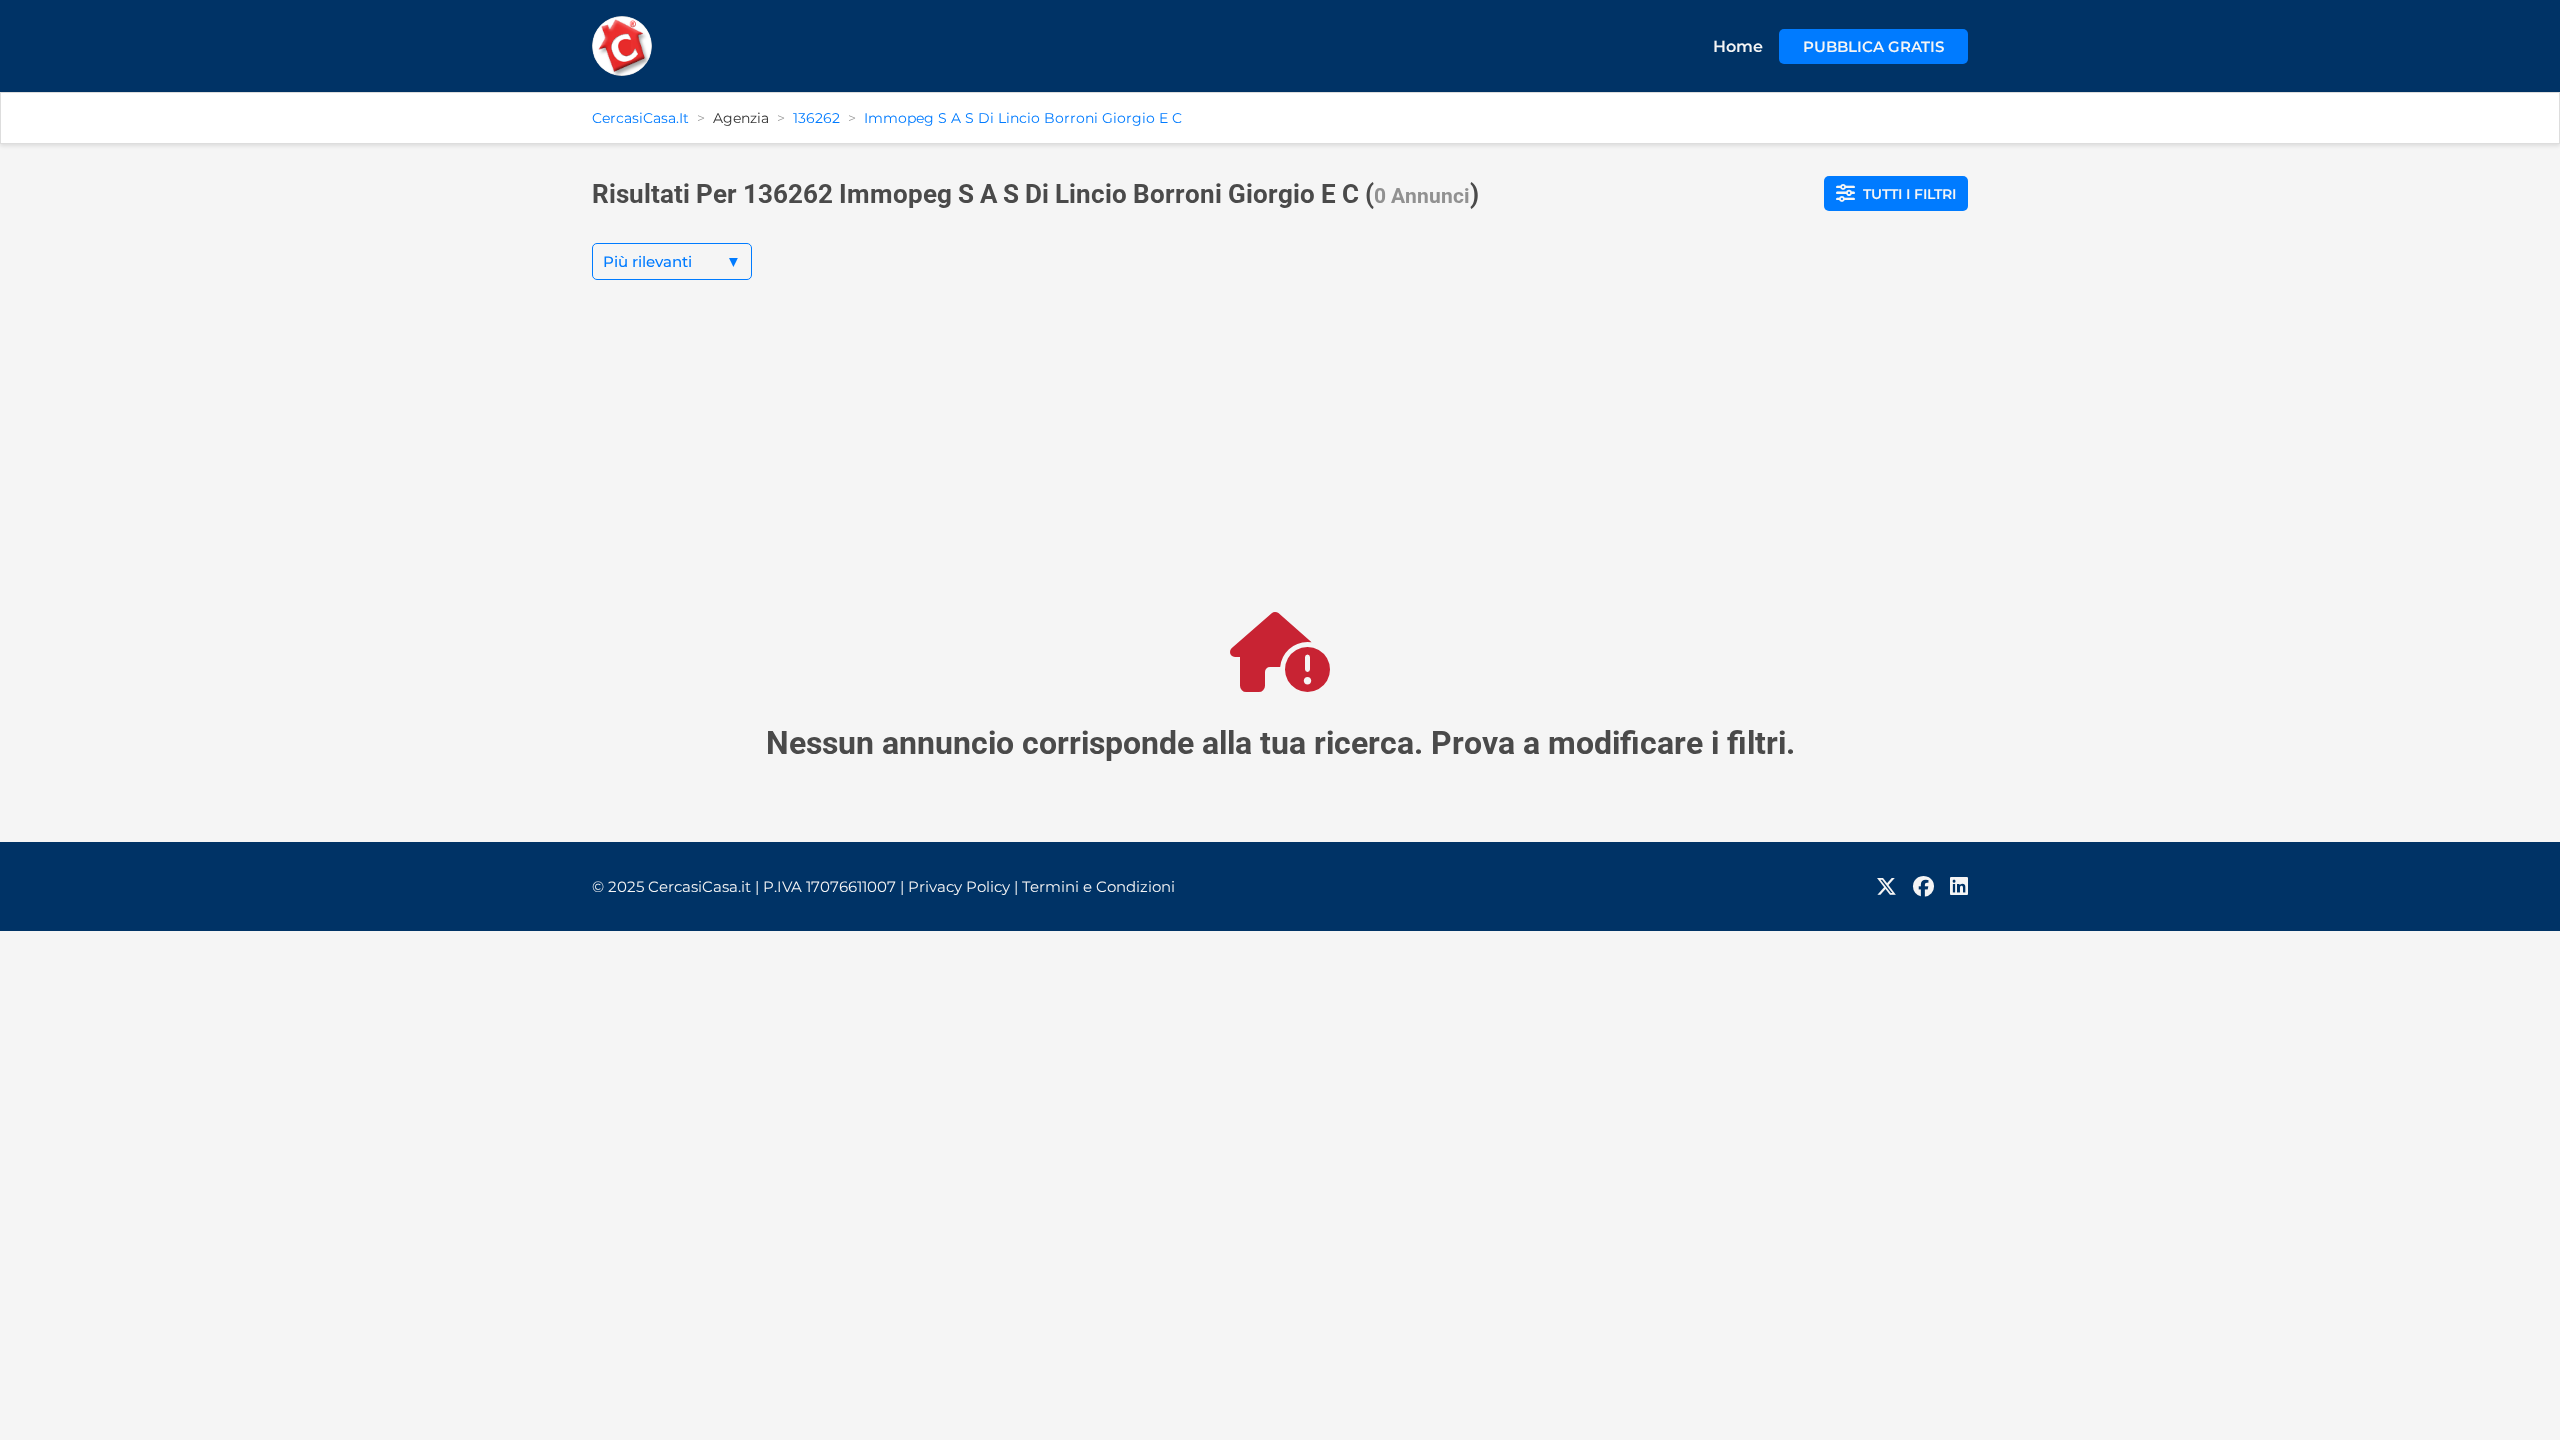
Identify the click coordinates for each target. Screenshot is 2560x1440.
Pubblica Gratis (1873, 46)
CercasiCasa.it (640, 118)
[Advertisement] (1280, 462)
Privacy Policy (963, 886)
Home (1738, 46)
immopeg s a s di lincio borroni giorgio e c (1023, 118)
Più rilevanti (672, 261)
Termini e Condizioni (1098, 886)
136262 (816, 118)
